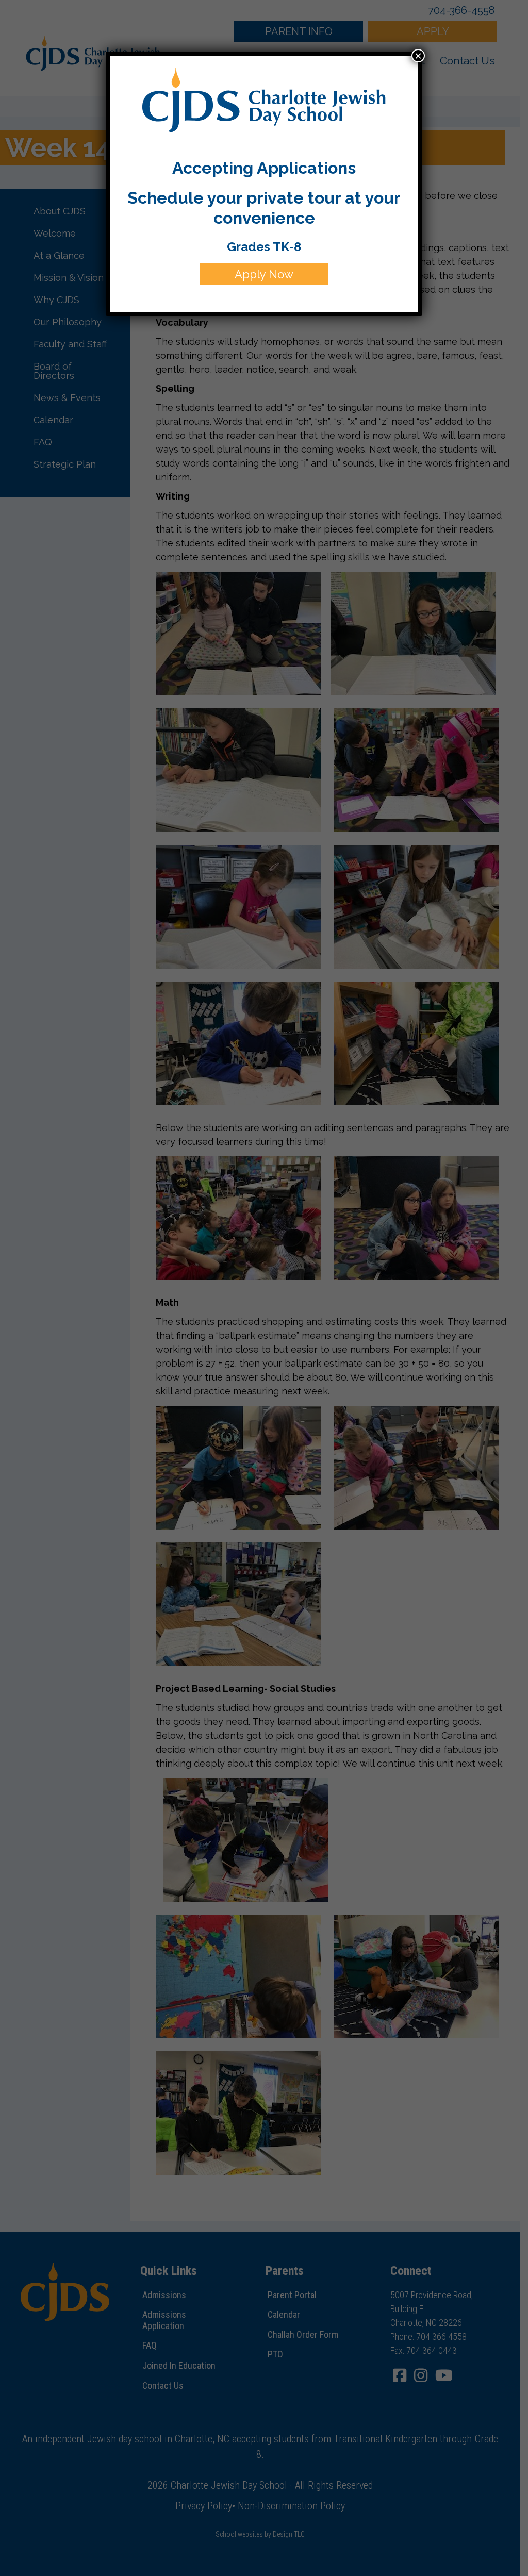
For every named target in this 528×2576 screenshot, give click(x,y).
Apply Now (264, 274)
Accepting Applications (264, 168)
